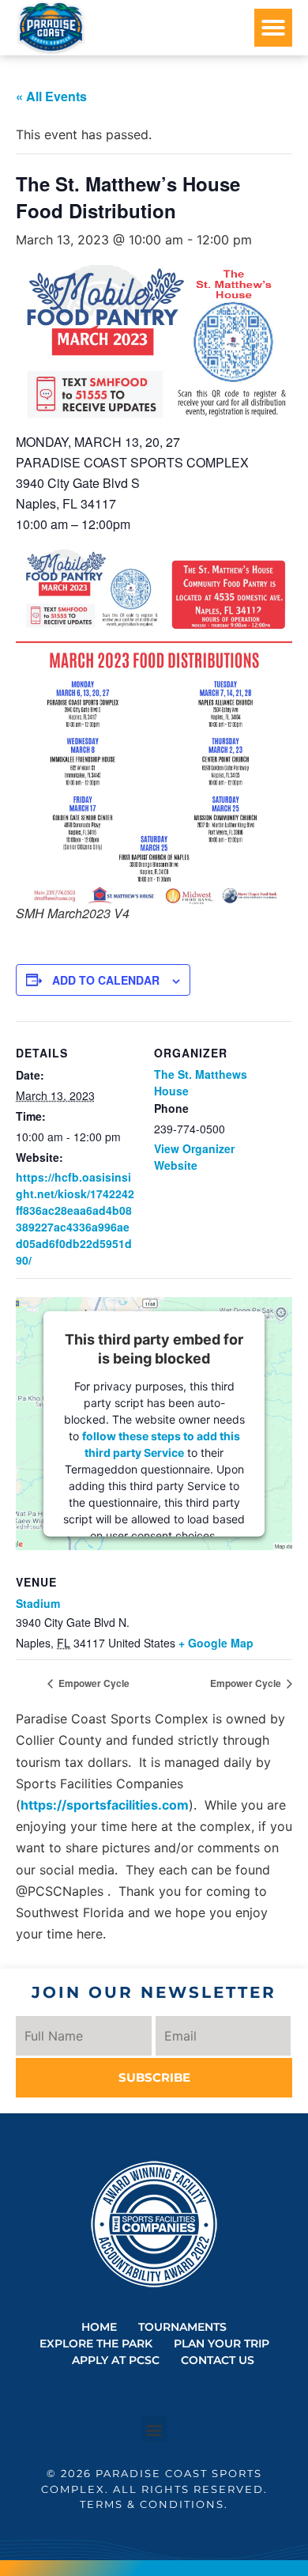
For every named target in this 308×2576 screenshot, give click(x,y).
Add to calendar (106, 980)
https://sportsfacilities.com (105, 1805)
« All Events (51, 96)
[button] (273, 28)
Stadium (38, 1603)
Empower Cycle (93, 1683)
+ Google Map (216, 1643)
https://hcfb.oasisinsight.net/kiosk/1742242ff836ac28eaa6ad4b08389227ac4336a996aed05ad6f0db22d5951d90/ (75, 1218)
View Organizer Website (194, 1157)
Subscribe (154, 2077)
